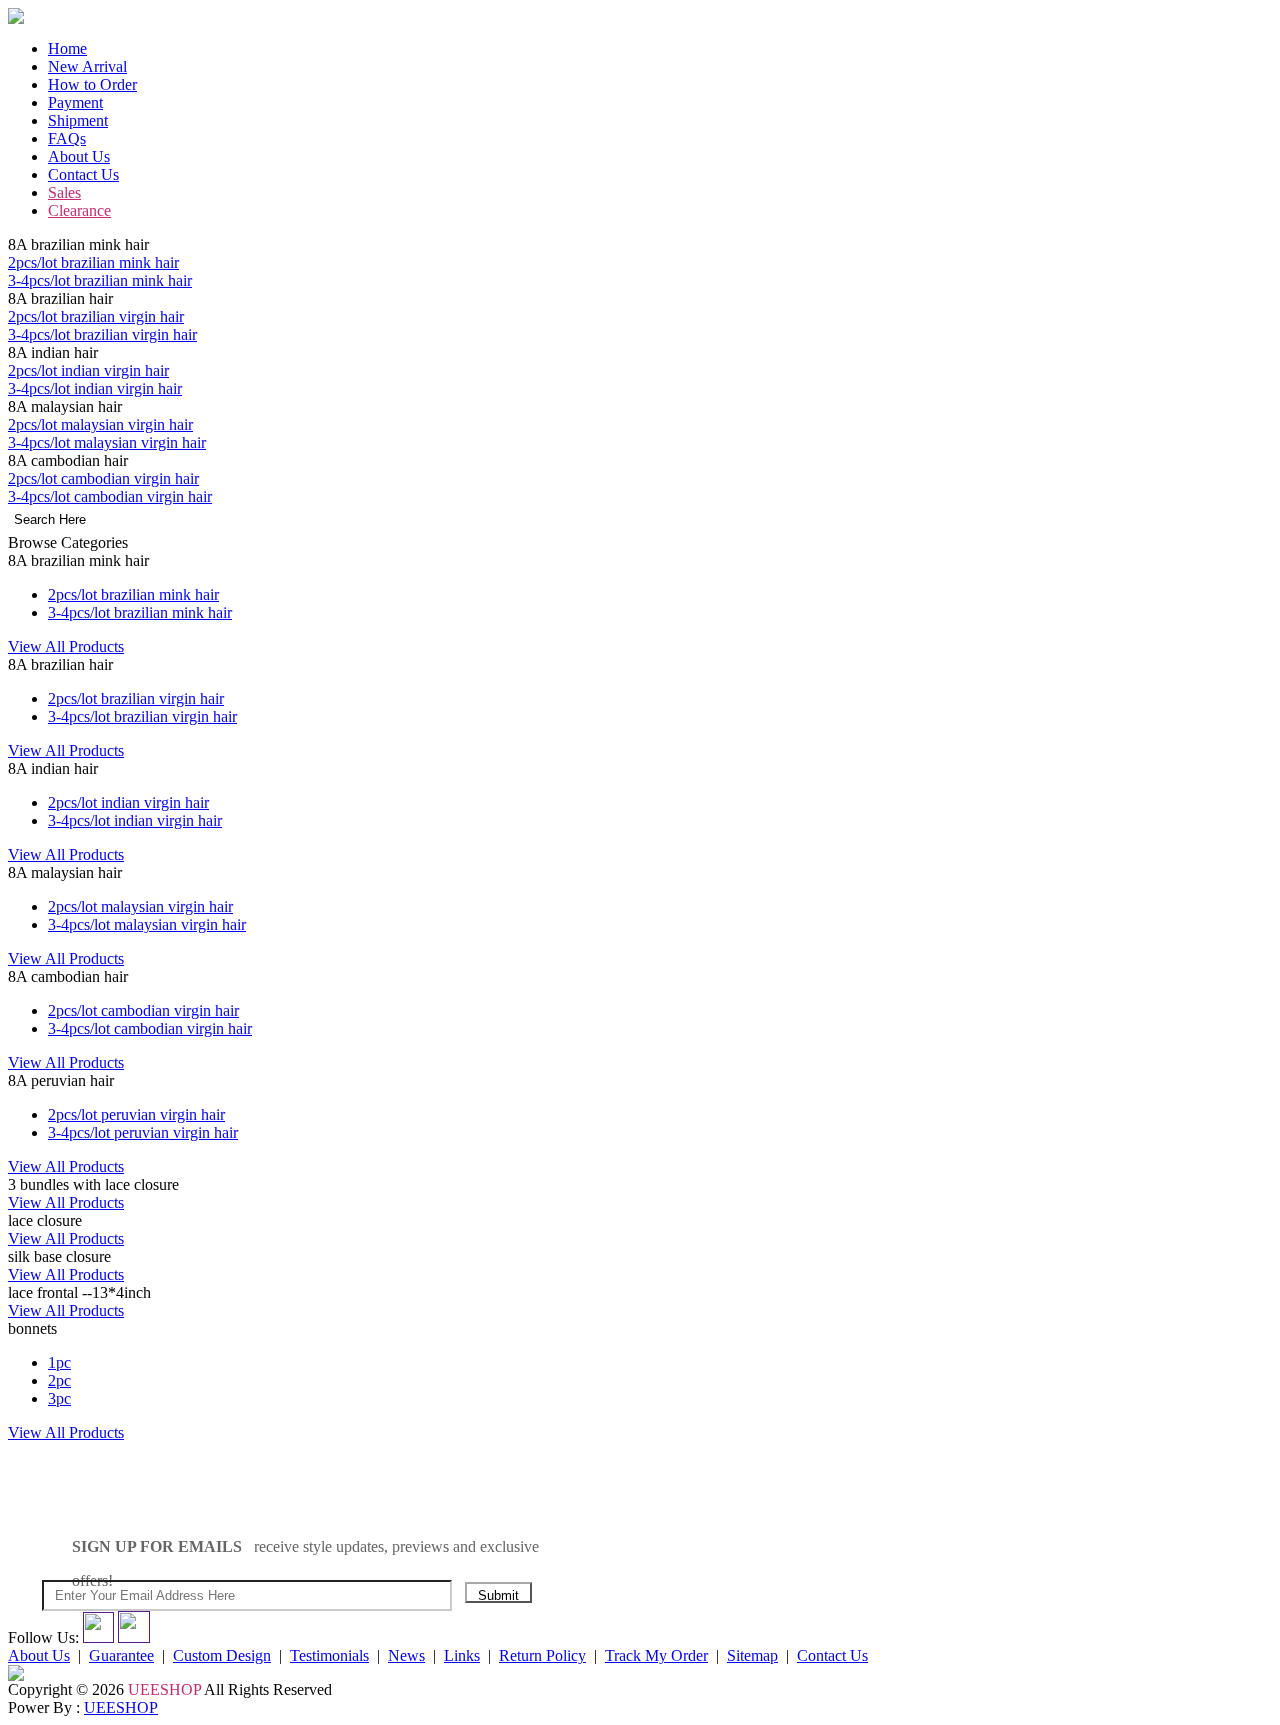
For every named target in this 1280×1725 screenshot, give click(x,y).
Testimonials (329, 1655)
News (406, 1655)
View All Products (66, 646)
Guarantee (121, 1655)
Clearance (79, 210)
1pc (59, 1362)
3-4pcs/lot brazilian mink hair (100, 280)
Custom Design (222, 1655)
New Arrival (87, 66)
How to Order (92, 84)
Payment (75, 102)
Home (67, 48)
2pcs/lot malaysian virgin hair (100, 424)
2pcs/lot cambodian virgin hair (103, 478)
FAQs (67, 138)
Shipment (78, 120)
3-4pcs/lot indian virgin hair (95, 388)
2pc (59, 1380)
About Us (79, 156)
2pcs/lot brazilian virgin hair (96, 316)
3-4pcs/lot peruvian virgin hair (143, 1132)
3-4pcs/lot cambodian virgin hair (110, 496)
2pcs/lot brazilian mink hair (93, 262)
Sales (64, 192)
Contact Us (83, 174)
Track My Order (656, 1655)
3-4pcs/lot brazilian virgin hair (102, 334)
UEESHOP (121, 1707)
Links (462, 1655)
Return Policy (542, 1655)
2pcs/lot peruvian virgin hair (136, 1114)
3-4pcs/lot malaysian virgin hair (107, 442)
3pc (59, 1398)
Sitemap (752, 1655)
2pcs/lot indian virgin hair (88, 370)
